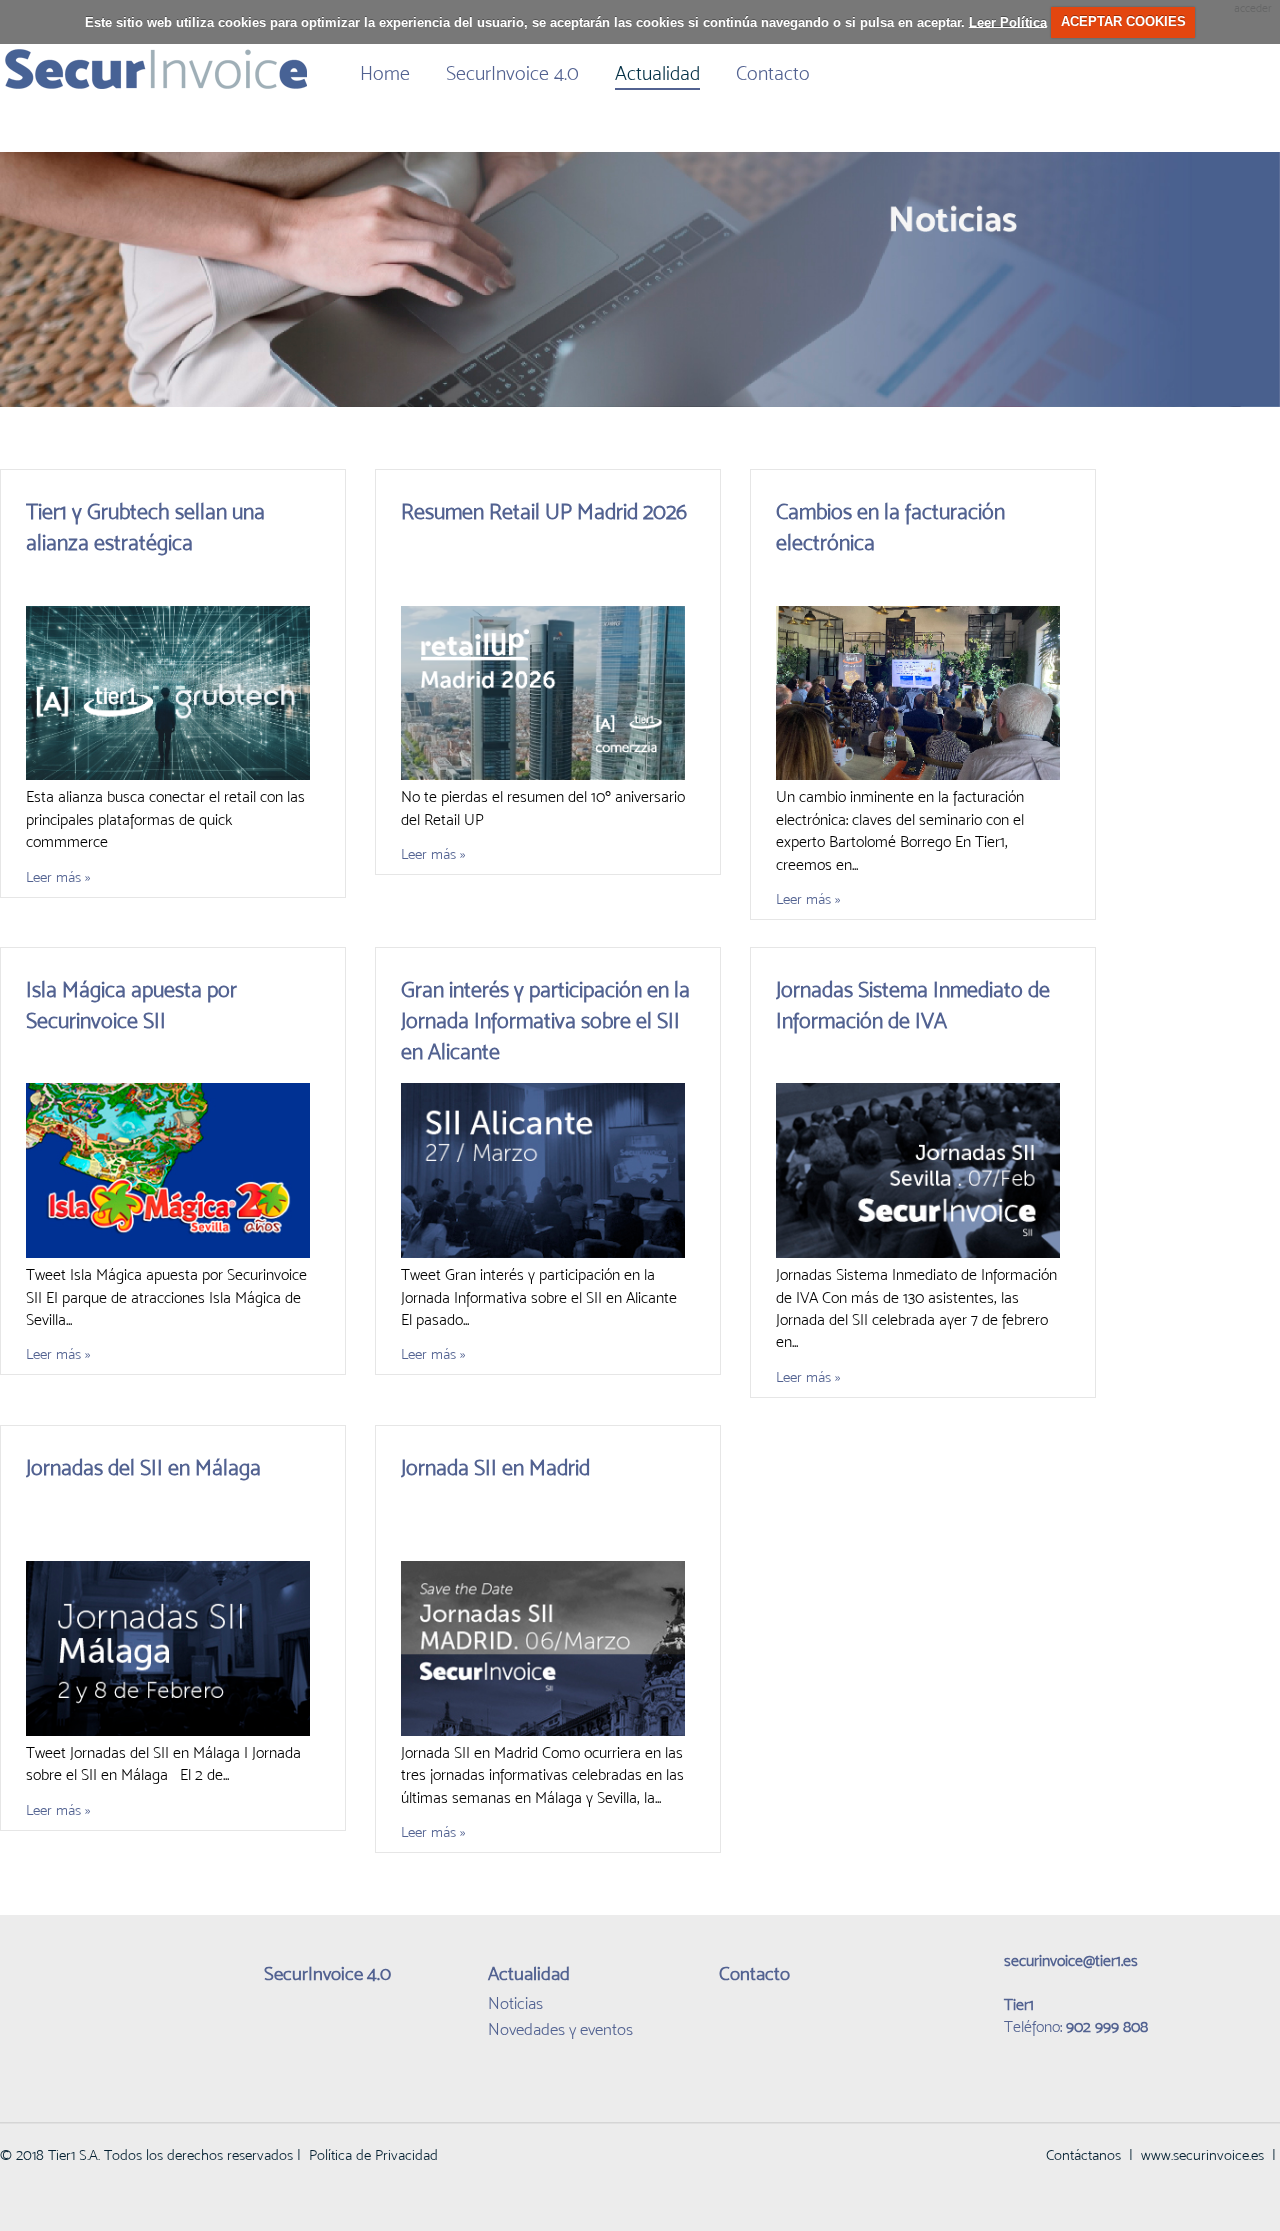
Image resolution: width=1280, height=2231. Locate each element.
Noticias (515, 2003)
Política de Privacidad (373, 2154)
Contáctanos (1083, 2154)
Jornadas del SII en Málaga (143, 1467)
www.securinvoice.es (1202, 2154)
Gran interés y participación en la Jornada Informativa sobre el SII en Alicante (545, 1020)
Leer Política (1008, 21)
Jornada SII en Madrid (495, 1467)
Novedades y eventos (560, 2029)
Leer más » (58, 876)
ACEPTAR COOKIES (1123, 21)
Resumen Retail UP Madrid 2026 (544, 511)
